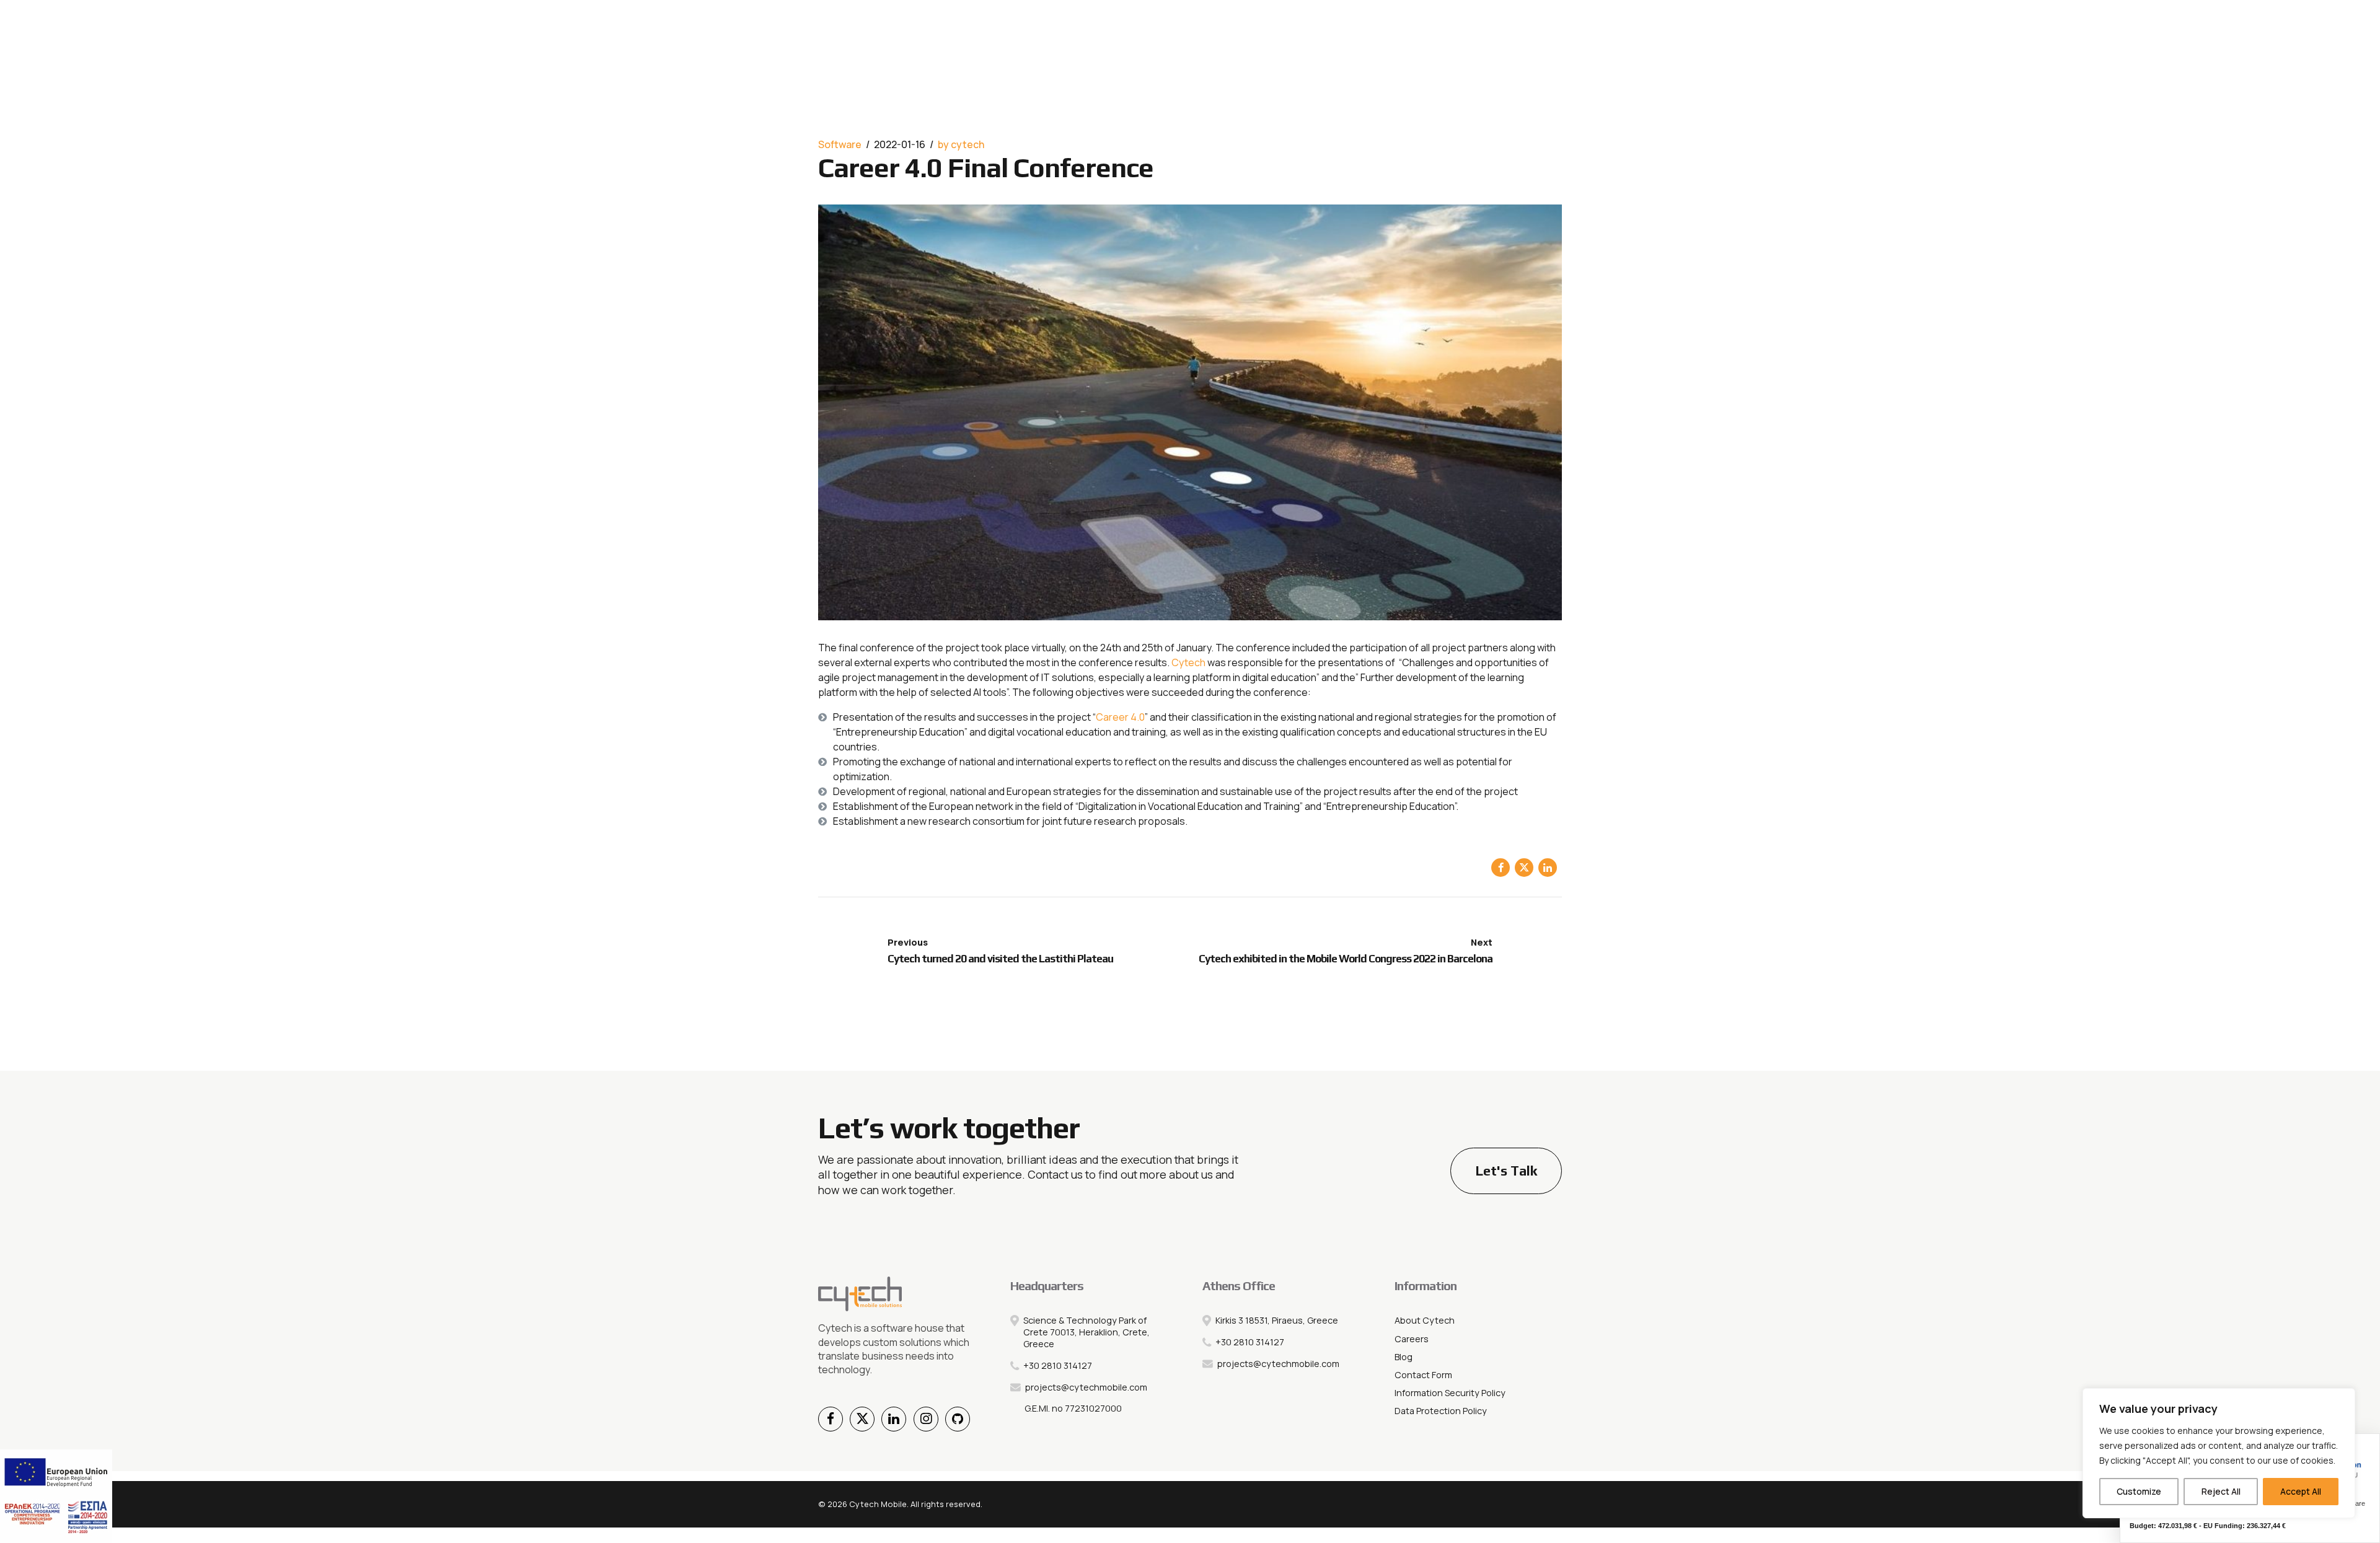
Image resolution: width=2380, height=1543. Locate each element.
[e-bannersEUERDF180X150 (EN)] (56, 1496)
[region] (2219, 1453)
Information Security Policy (1450, 1393)
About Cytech (1425, 1320)
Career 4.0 (1120, 717)
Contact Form (1423, 1375)
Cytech (1188, 662)
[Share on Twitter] (1524, 868)
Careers (1412, 1339)
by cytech (961, 144)
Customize (2139, 1491)
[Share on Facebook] (1501, 868)
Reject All (2221, 1491)
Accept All (2301, 1491)
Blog (1404, 1357)
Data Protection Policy (1441, 1411)
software (840, 144)
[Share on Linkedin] (1548, 868)
